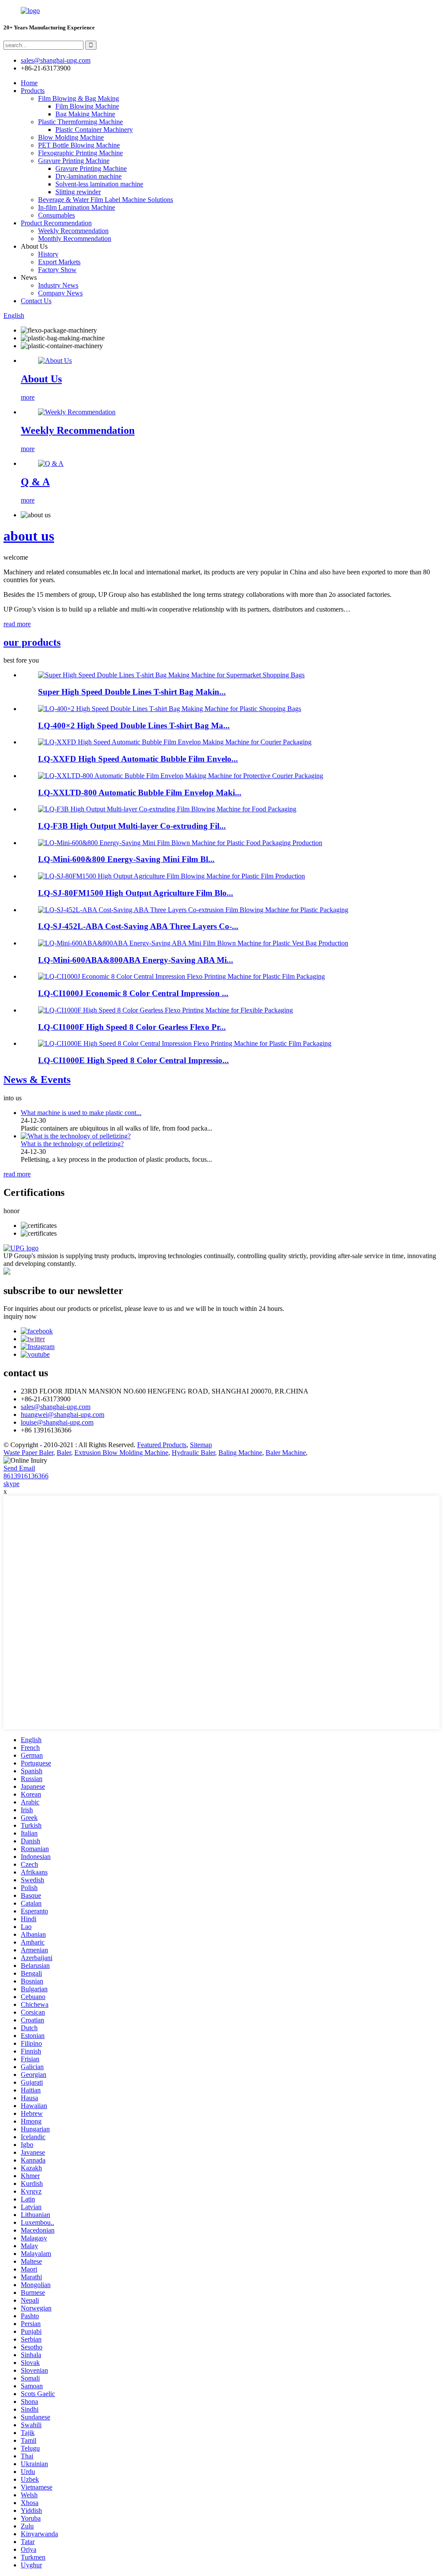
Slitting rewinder (78, 192)
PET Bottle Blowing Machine (79, 145)
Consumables (56, 215)
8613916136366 (26, 1476)
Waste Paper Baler (28, 1453)
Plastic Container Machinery (94, 130)
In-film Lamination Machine (77, 207)
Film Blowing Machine (87, 106)
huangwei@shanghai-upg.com (63, 1415)
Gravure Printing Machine (74, 161)
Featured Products (162, 1445)
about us (29, 536)
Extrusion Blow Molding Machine (121, 1453)
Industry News (58, 285)
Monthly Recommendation (75, 239)
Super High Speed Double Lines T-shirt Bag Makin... (132, 692)
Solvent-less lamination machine (99, 184)
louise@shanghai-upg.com (57, 1422)
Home (29, 83)
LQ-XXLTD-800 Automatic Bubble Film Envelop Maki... (140, 793)
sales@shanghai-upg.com (56, 60)
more (28, 397)
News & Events (37, 1080)
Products (33, 91)
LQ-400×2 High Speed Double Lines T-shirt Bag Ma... (134, 726)
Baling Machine (240, 1453)
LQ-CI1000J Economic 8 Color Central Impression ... (133, 993)
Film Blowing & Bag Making (79, 98)
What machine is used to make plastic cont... (81, 1113)
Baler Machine (286, 1453)
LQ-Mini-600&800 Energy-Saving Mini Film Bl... (126, 859)
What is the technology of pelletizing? (72, 1144)
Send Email (19, 1468)
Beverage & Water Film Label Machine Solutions (106, 200)
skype (11, 1484)
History (48, 254)
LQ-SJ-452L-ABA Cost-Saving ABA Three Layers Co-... (138, 926)
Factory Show (57, 270)
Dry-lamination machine (88, 176)
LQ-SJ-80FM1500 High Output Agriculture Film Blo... (136, 893)
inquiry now (20, 1316)
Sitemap (201, 1445)
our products (32, 642)
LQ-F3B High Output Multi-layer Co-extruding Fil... (132, 826)
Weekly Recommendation (73, 231)
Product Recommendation (56, 223)
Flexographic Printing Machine (80, 153)
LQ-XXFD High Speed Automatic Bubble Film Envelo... (138, 759)
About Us (41, 379)
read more (17, 624)
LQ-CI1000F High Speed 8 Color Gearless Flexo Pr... (132, 1027)
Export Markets (59, 262)
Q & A (35, 482)
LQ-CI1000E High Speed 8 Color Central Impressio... (133, 1060)
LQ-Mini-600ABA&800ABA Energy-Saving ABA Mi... (136, 960)
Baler (64, 1453)
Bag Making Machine (85, 114)
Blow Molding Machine (71, 137)
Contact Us (36, 301)
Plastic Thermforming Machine (80, 122)
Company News (60, 293)
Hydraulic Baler (193, 1453)
